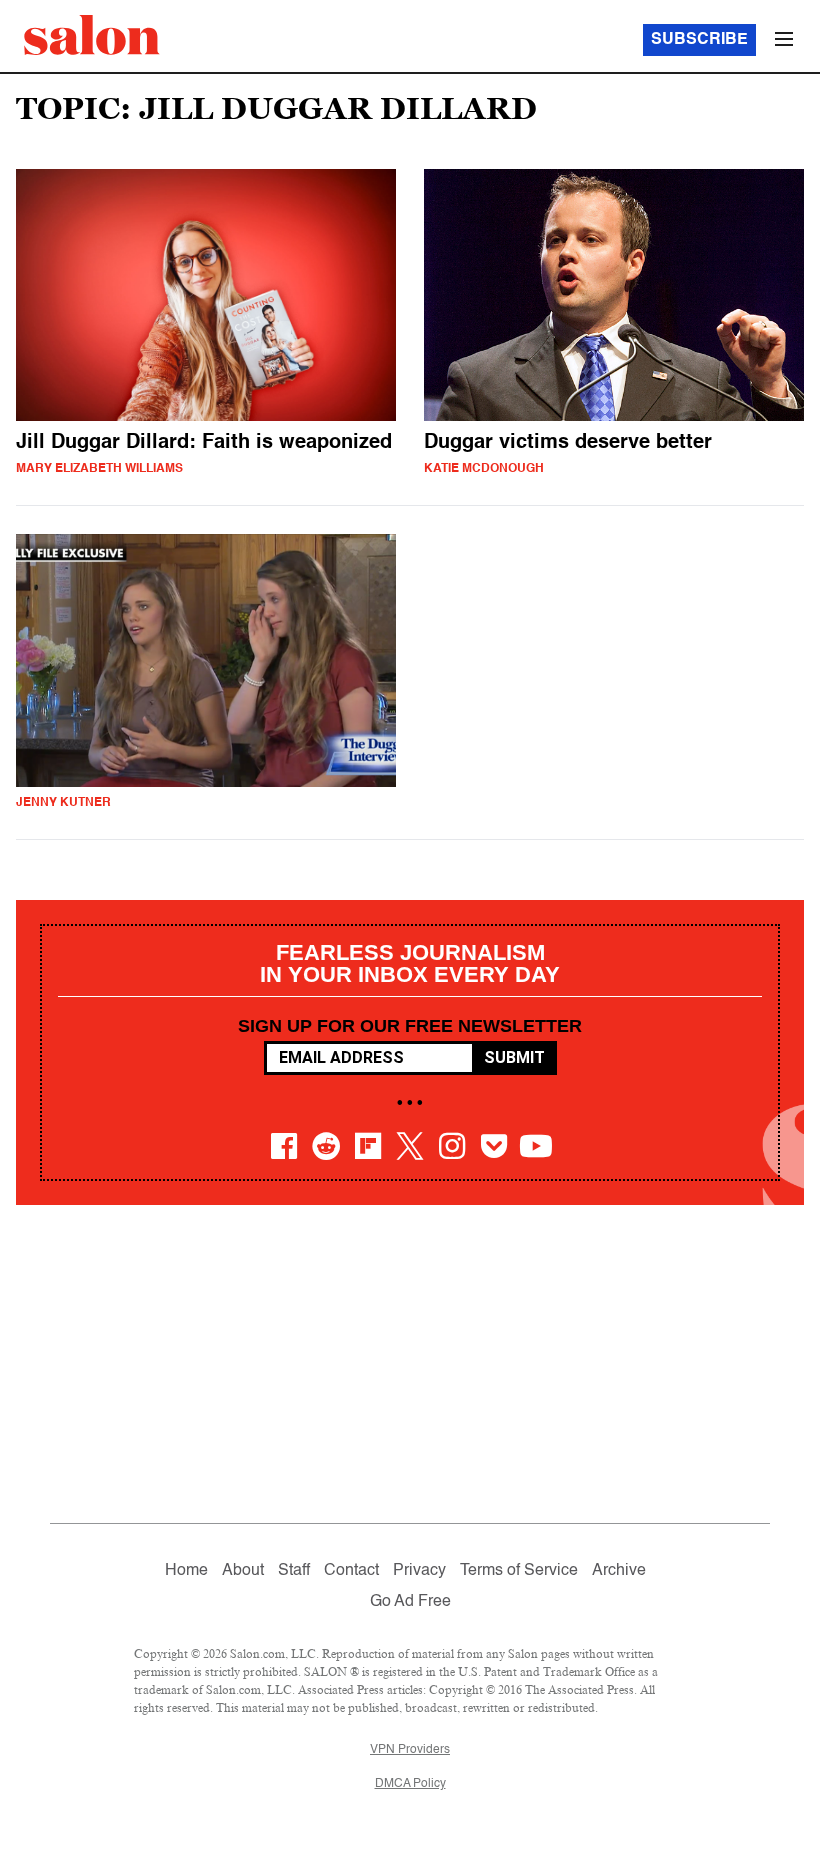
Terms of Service (519, 1571)
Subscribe (699, 40)
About (243, 1571)
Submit (514, 1057)
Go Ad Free (410, 1602)
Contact (351, 1571)
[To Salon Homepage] (92, 35)
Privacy (419, 1571)
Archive (619, 1571)
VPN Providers (410, 1750)
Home (186, 1571)
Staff (294, 1571)
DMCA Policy (410, 1784)
